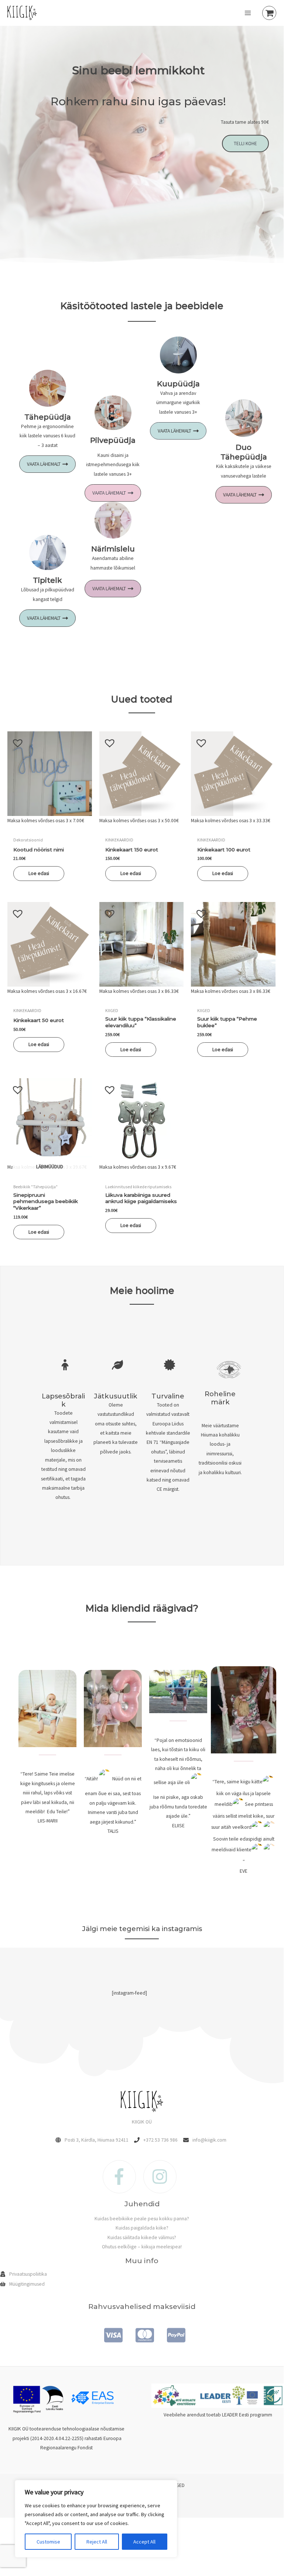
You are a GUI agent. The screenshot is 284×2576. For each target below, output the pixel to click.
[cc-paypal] (173, 2335)
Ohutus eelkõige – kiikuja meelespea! (142, 2247)
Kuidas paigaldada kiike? (142, 2228)
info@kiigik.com (209, 2140)
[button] (14, 739)
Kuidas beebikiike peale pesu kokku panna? (142, 2219)
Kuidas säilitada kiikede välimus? (142, 2237)
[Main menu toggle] (248, 13)
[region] (96, 2519)
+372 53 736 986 (160, 2140)
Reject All (97, 2542)
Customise (48, 2542)
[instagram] (162, 2177)
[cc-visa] (111, 2335)
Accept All (144, 2542)
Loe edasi (39, 873)
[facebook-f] (123, 2177)
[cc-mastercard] (142, 2335)
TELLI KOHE (245, 144)
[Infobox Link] (64, 1434)
